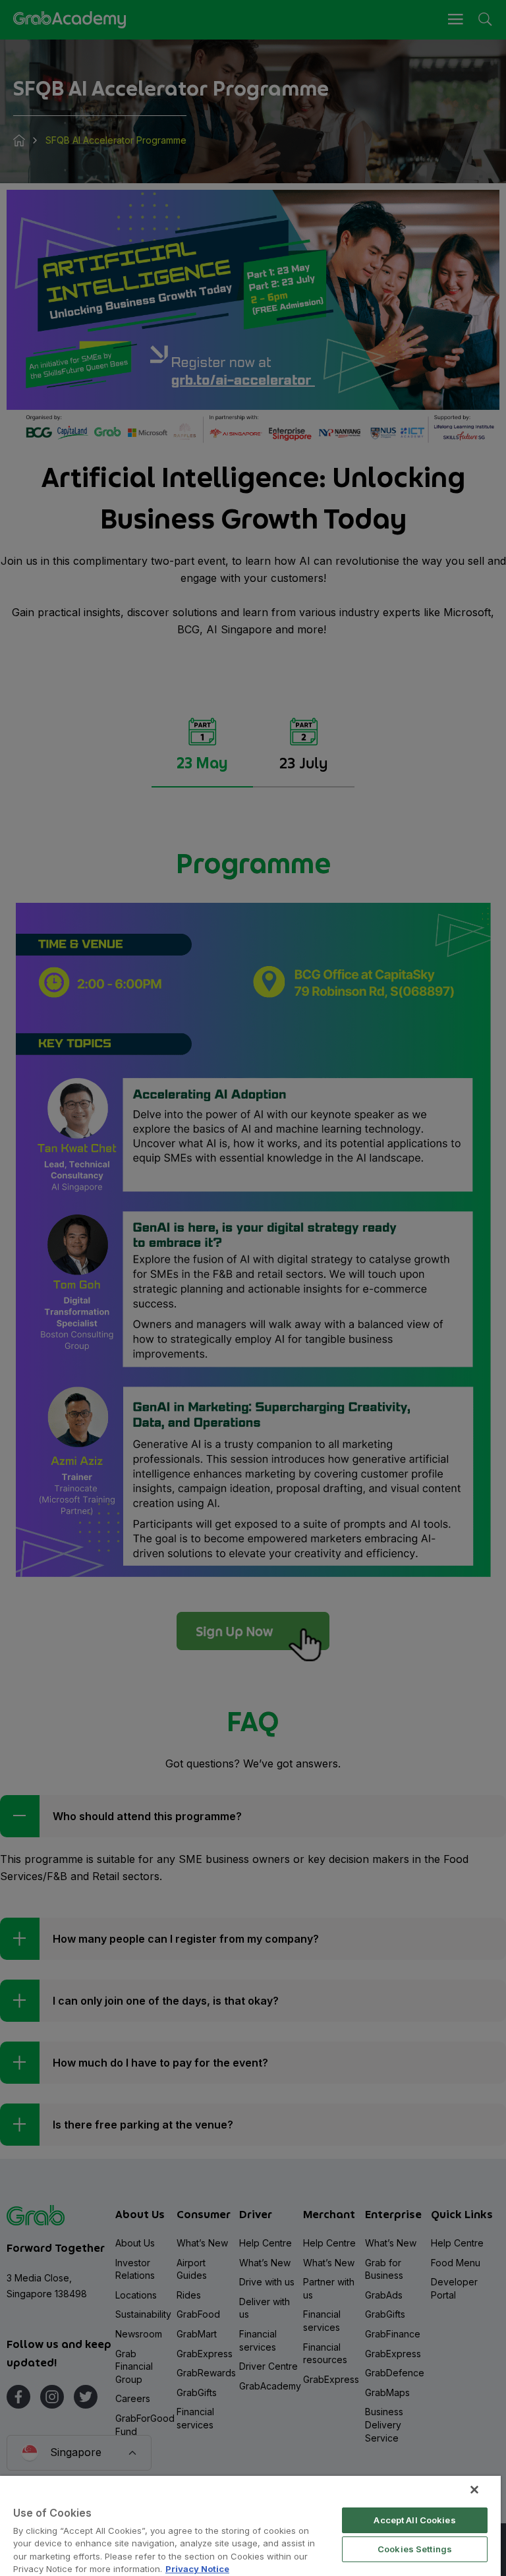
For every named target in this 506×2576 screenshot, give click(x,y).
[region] (250, 2526)
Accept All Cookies (414, 2520)
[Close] (474, 2490)
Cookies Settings (415, 2549)
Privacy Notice (197, 2569)
